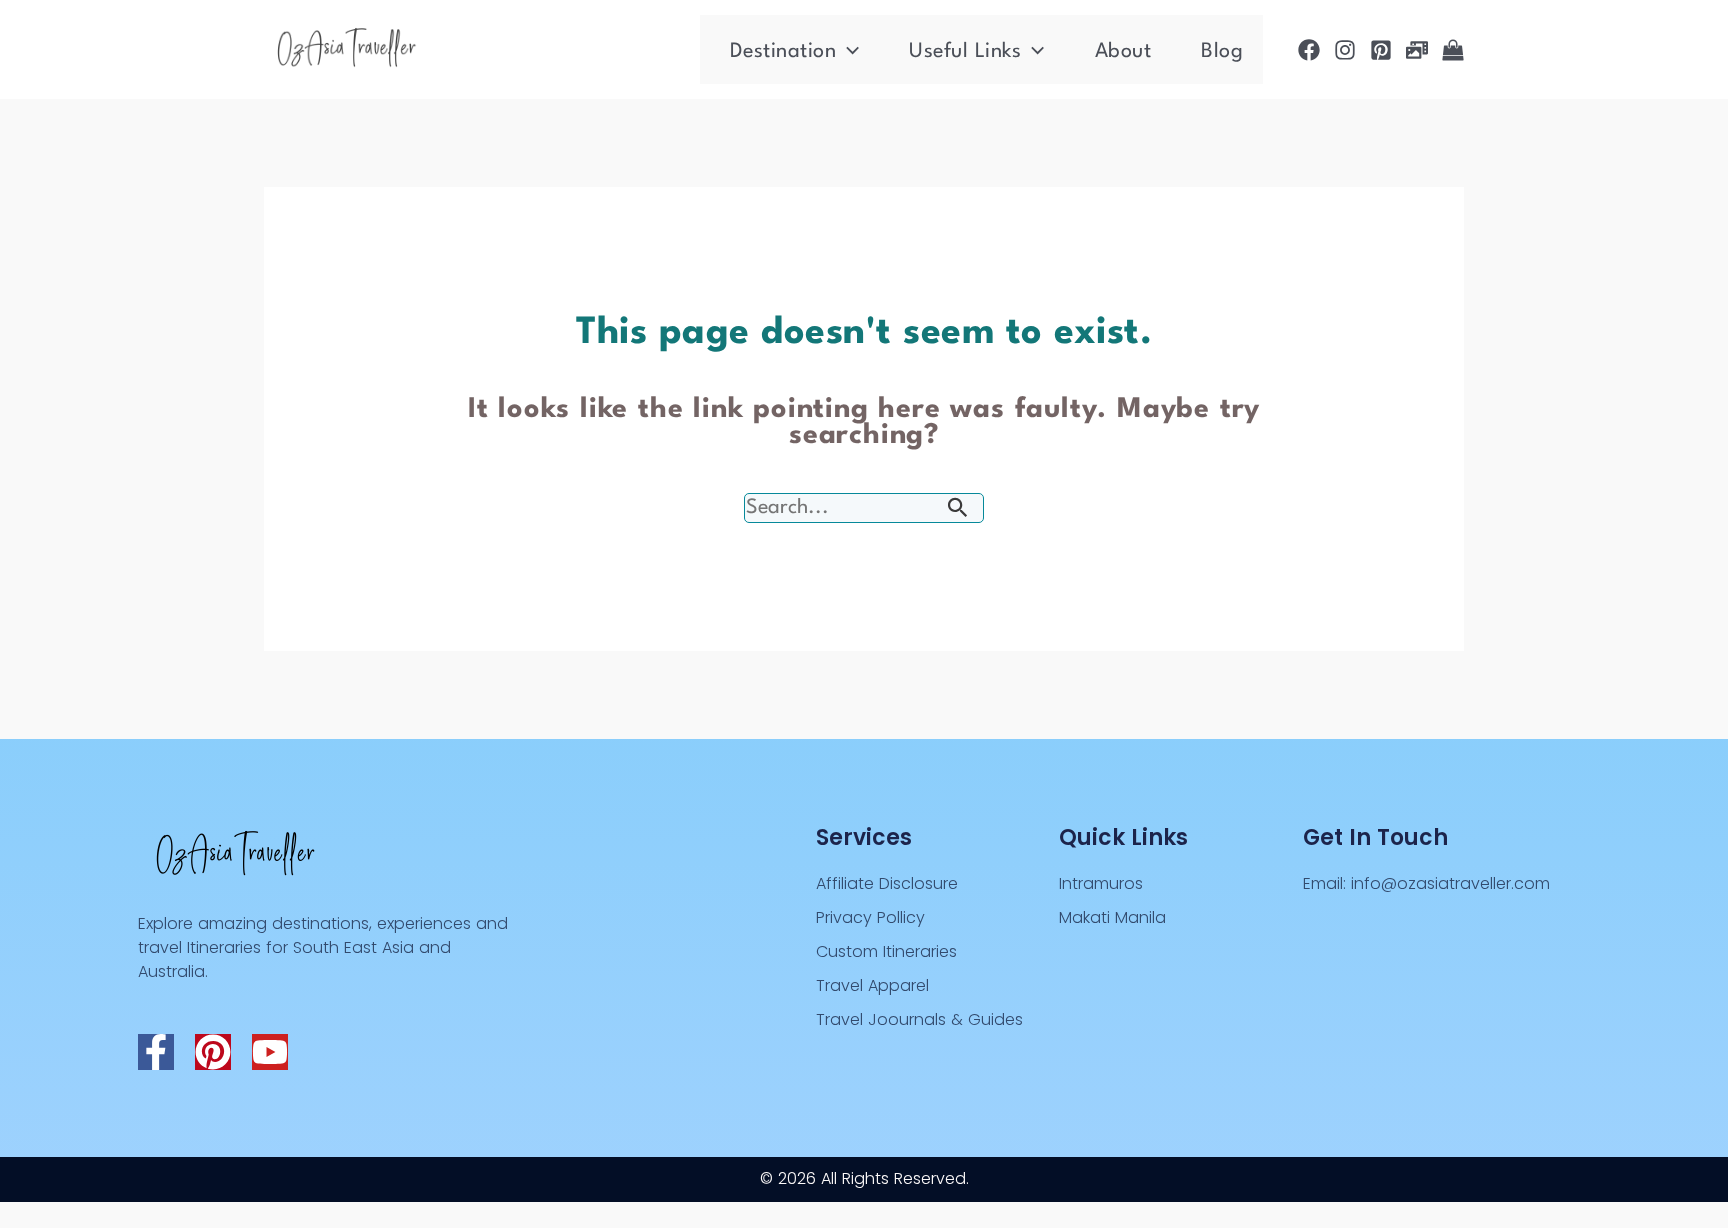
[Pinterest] (1381, 50)
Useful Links (965, 52)
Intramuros (1101, 883)
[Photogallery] (1417, 50)
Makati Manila (1112, 917)
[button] (847, 52)
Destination (783, 52)
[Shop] (1453, 50)
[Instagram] (1345, 50)
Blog (1222, 52)
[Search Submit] (958, 509)
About (1123, 52)
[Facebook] (1309, 50)
